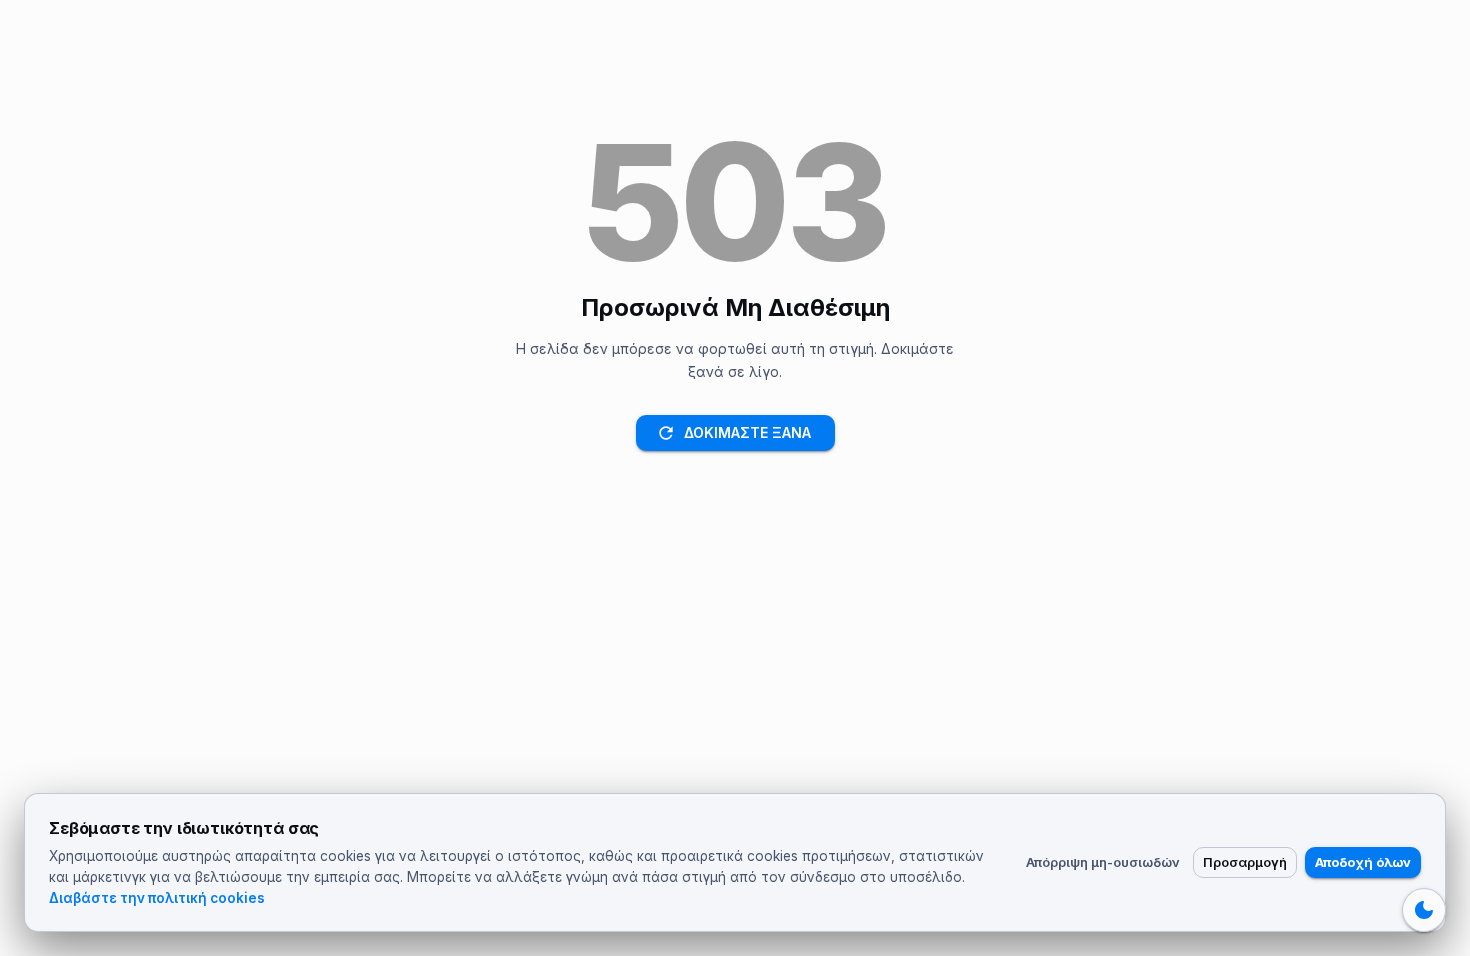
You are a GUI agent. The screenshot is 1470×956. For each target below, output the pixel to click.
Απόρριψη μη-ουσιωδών (1103, 862)
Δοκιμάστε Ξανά (747, 432)
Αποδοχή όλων (1363, 862)
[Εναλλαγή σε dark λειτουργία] (1424, 910)
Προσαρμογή (1245, 862)
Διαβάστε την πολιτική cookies (157, 898)
